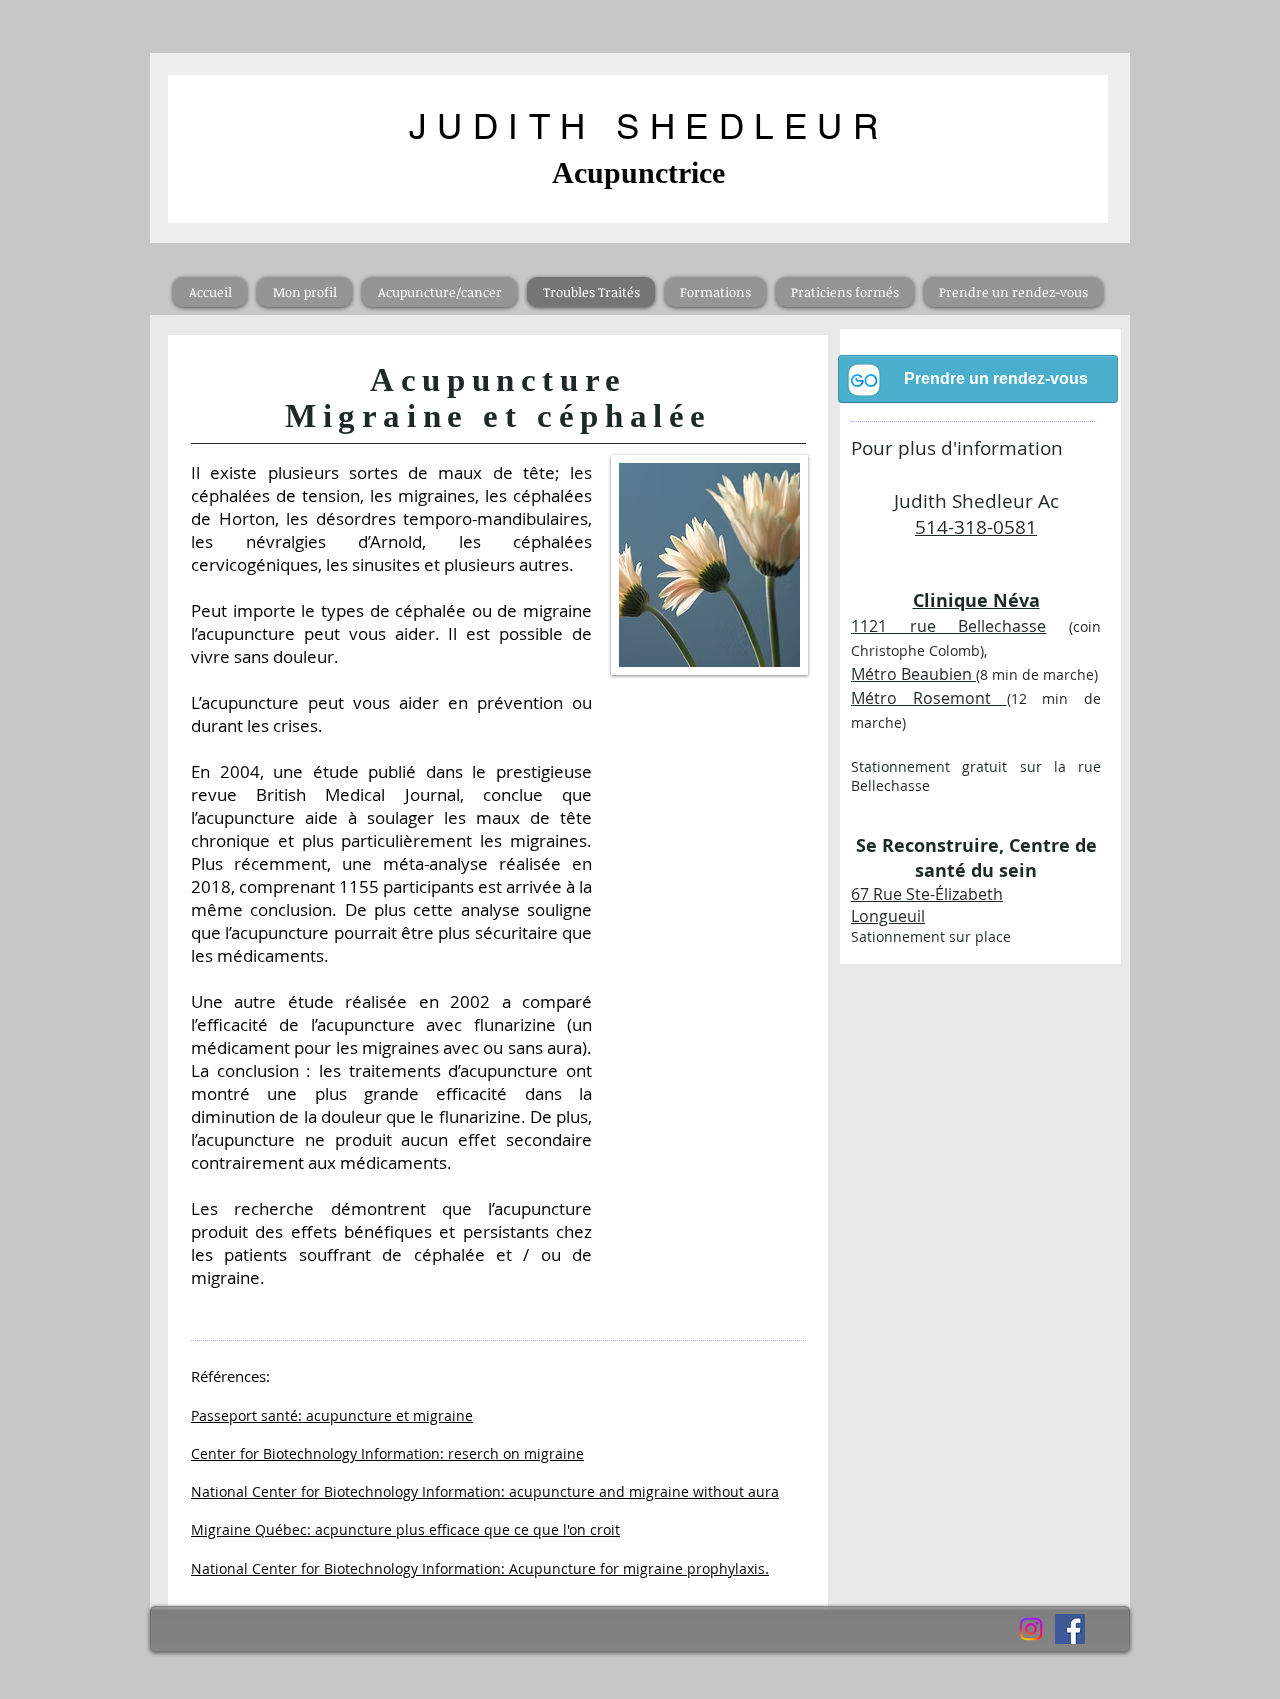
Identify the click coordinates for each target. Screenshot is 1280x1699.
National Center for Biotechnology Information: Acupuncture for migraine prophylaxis (478, 1568)
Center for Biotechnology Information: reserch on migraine (387, 1453)
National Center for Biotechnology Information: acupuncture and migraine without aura (485, 1491)
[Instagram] (1031, 1629)
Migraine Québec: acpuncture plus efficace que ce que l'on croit (405, 1529)
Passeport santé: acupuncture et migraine (332, 1415)
